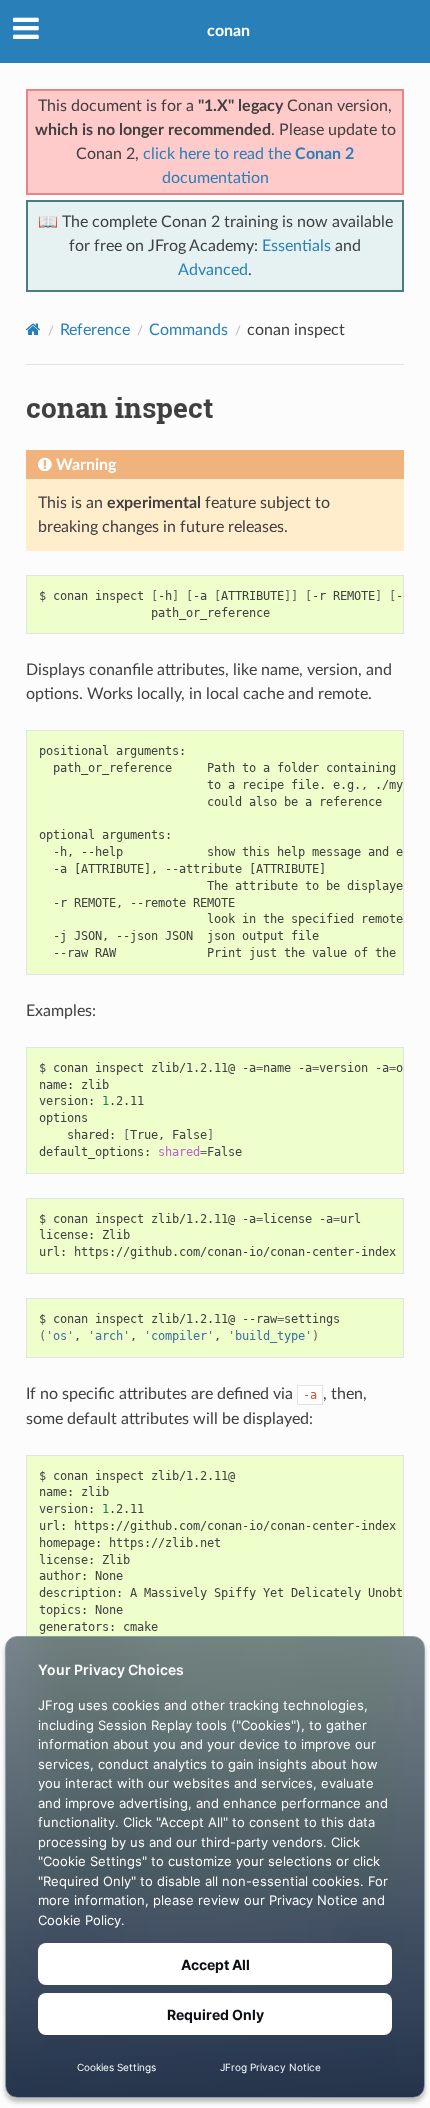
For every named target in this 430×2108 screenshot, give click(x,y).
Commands (188, 330)
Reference (95, 330)
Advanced (213, 270)
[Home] (33, 329)
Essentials (296, 246)
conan (228, 31)
